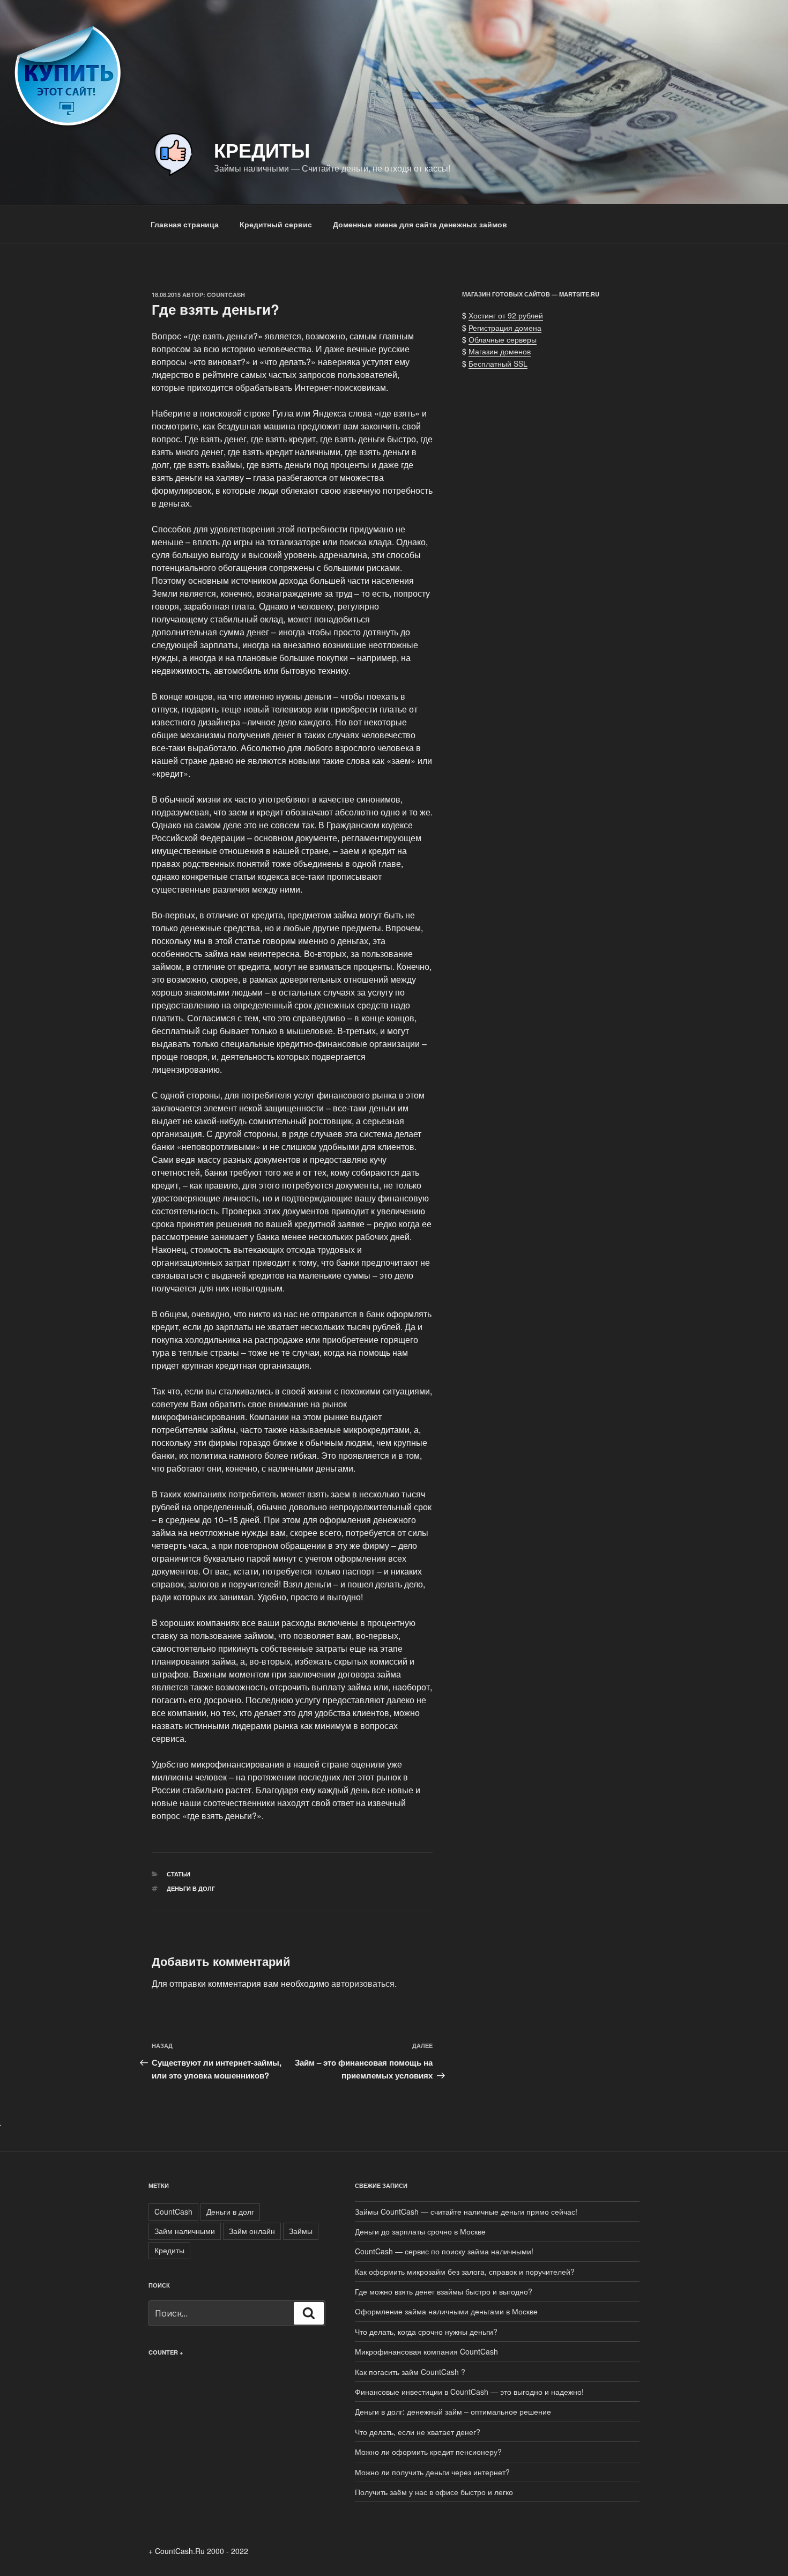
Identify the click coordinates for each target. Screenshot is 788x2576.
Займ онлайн (252, 2231)
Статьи (179, 1874)
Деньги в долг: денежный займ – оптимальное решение (453, 2411)
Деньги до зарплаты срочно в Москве (420, 2231)
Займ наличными (185, 2231)
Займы (301, 2231)
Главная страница (185, 224)
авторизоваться (363, 1983)
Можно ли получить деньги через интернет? (432, 2472)
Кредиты (262, 150)
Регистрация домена (505, 328)
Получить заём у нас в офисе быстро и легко (434, 2492)
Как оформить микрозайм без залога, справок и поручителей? (465, 2271)
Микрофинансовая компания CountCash (426, 2351)
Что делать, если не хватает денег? (418, 2432)
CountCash (226, 295)
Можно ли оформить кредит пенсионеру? (428, 2452)
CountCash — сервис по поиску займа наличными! (444, 2251)
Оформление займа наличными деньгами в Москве (446, 2311)
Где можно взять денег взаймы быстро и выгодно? (444, 2291)
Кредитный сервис (276, 224)
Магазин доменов (500, 351)
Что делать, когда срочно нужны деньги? (426, 2332)
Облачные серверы (503, 339)
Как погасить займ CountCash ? (410, 2372)
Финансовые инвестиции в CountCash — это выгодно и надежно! (469, 2392)
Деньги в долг (191, 1888)
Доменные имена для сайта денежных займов (420, 224)
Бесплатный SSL (498, 363)
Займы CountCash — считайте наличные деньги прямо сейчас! (466, 2211)
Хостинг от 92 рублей (506, 315)
